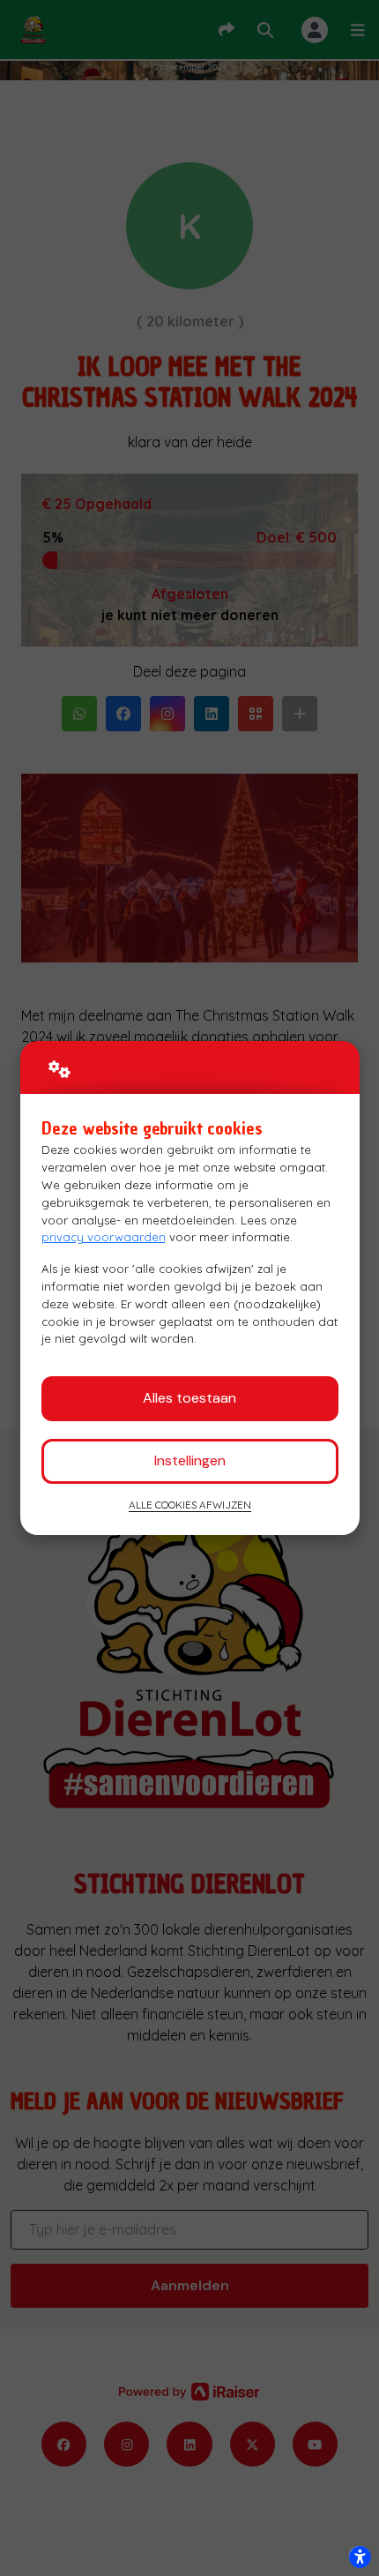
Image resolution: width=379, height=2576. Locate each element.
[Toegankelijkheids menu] (360, 2557)
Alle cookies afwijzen (190, 1505)
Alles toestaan (189, 1398)
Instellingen (190, 1460)
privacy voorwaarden (104, 1237)
